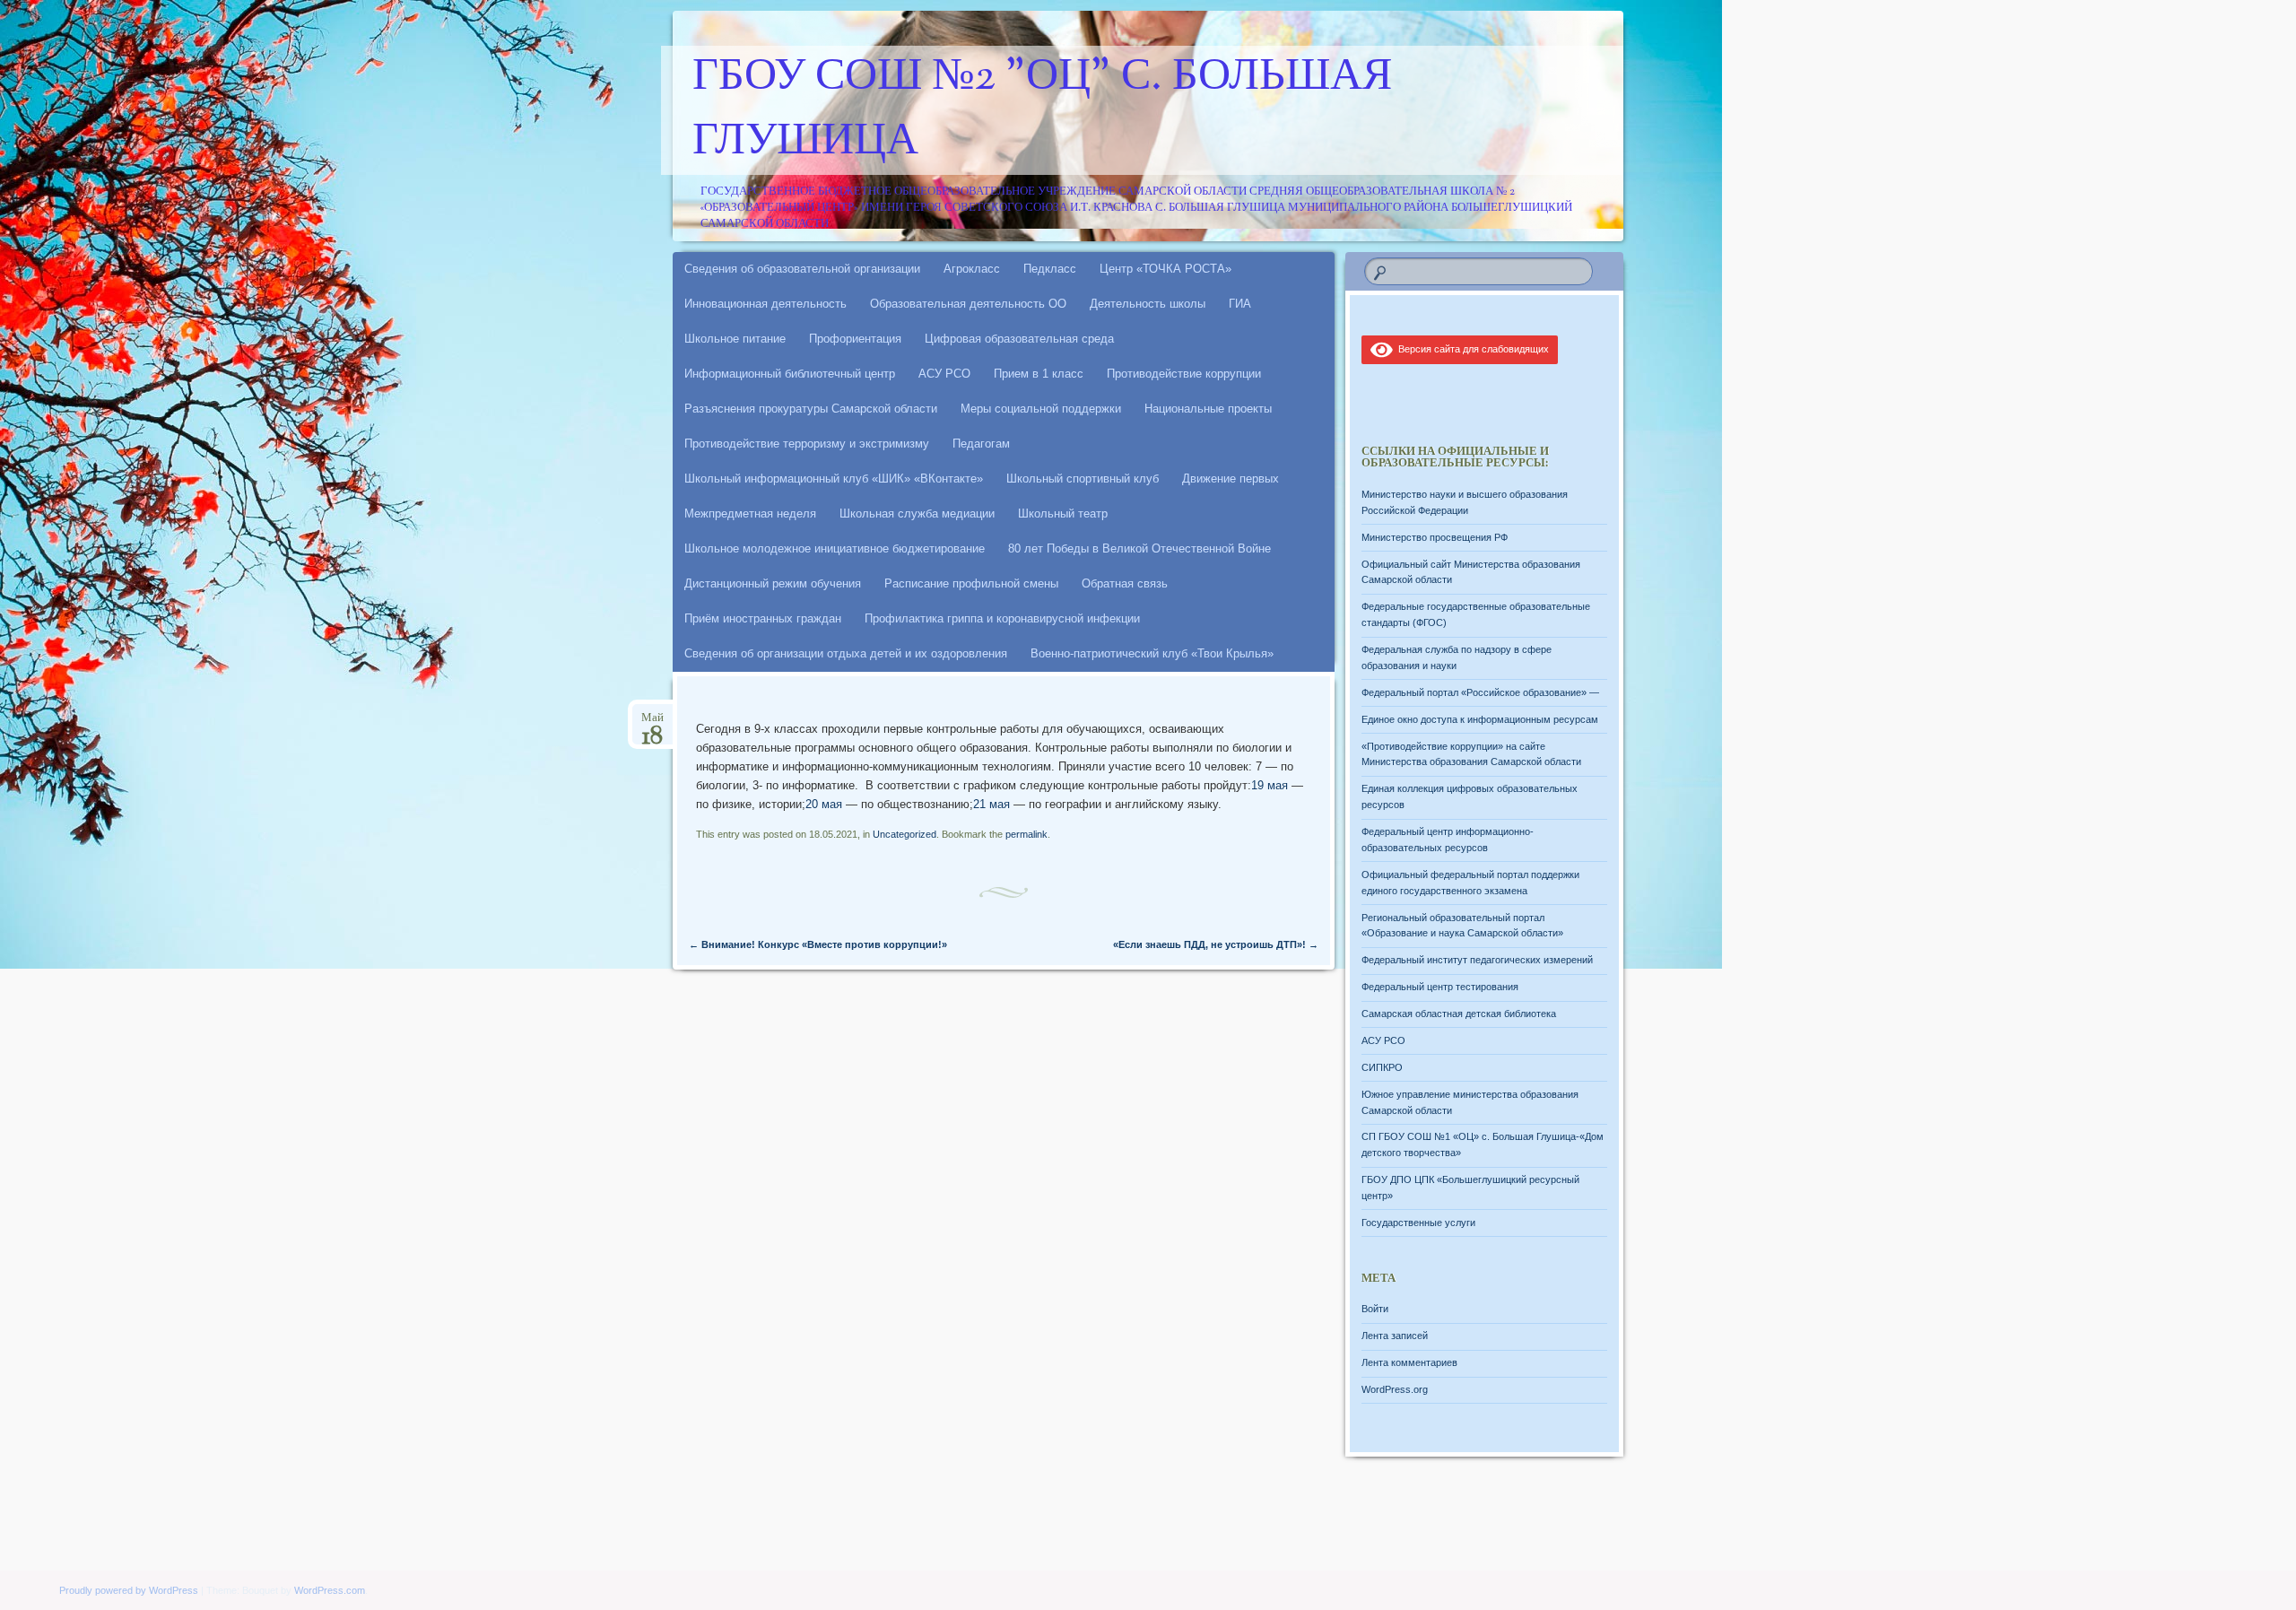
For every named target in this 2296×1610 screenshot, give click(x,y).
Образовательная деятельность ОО (968, 304)
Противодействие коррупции (1184, 374)
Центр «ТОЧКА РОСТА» (1165, 269)
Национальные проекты (1208, 409)
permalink (1026, 834)
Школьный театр (1063, 513)
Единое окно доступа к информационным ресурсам (1480, 719)
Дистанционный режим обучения (773, 583)
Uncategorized (904, 834)
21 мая (991, 804)
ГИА (1240, 304)
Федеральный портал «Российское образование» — (1480, 692)
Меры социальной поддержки (1041, 409)
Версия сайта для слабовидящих (1471, 349)
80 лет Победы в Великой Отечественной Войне (1139, 548)
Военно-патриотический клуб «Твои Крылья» (1152, 653)
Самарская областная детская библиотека (1459, 1014)
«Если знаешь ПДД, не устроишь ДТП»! (1216, 944)
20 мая (824, 804)
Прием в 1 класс (1039, 374)
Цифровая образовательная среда (1019, 339)
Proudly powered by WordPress (129, 1590)
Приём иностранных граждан (763, 618)
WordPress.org (1395, 1389)
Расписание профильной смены (971, 583)
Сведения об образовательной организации (802, 269)
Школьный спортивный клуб (1083, 479)
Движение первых (1231, 479)
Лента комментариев (1409, 1362)
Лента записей (1395, 1336)
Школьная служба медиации (917, 513)
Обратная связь (1125, 583)
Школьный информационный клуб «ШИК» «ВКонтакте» (834, 479)
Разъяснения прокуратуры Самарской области (811, 409)
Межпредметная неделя (750, 513)
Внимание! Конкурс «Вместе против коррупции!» (818, 944)
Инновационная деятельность (765, 304)
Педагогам (981, 444)
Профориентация (855, 339)
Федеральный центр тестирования (1440, 987)
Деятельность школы (1148, 304)
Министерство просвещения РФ (1435, 537)
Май (652, 723)
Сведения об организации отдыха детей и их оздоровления (846, 653)
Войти (1375, 1309)
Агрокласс (972, 269)
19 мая (1270, 785)
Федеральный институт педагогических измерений (1477, 960)
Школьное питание (735, 339)
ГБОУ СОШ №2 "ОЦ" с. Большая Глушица (1042, 110)
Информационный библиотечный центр (790, 374)
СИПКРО (1382, 1067)
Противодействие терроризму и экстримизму (807, 444)
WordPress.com (330, 1590)
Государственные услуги (1418, 1223)
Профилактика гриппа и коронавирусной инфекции (1002, 618)
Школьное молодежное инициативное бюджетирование (835, 548)
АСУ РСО (944, 374)
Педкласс (1050, 269)
